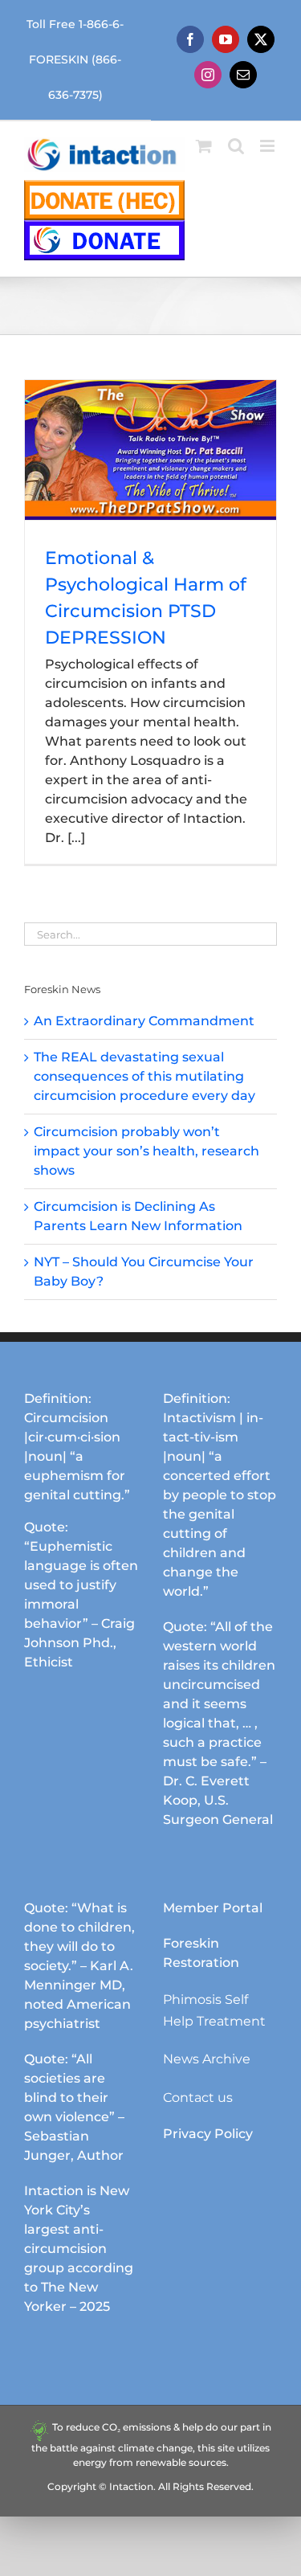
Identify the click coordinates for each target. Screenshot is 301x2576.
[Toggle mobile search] (236, 146)
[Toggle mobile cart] (204, 146)
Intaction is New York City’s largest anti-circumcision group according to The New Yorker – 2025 (79, 2249)
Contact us (198, 2098)
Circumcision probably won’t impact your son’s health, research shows (146, 1151)
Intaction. (132, 2486)
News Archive (207, 2059)
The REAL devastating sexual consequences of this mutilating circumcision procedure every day (144, 1076)
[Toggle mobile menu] (268, 146)
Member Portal (213, 1908)
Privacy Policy (208, 2134)
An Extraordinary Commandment (144, 1021)
